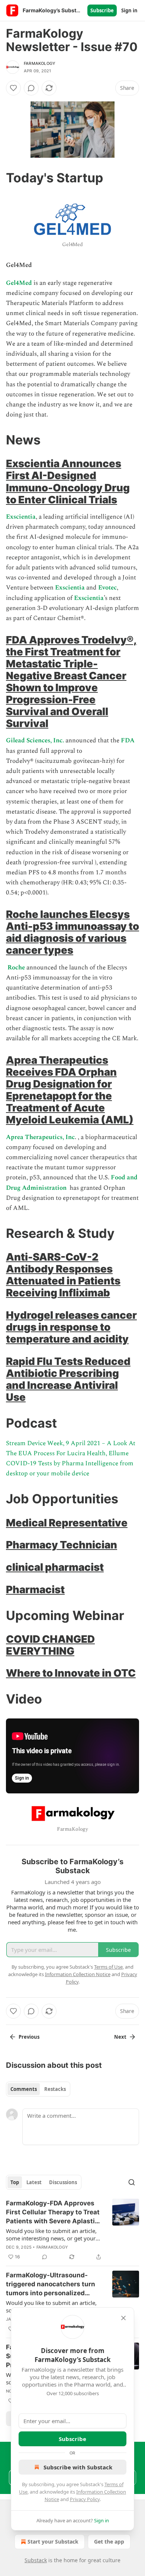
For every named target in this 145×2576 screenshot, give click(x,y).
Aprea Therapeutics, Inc (40, 1137)
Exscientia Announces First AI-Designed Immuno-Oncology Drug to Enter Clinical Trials (68, 481)
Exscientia (21, 517)
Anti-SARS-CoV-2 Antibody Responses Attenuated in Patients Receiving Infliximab (63, 1275)
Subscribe (102, 10)
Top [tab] (15, 2182)
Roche (17, 968)
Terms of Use (108, 1967)
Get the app (109, 2542)
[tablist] (38, 2089)
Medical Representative (67, 1523)
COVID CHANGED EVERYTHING (50, 1645)
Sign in (129, 10)
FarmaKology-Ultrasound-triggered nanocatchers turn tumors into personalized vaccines (51, 2284)
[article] (72, 2230)
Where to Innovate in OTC (71, 1673)
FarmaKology (40, 63)
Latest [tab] (34, 2182)
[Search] (132, 2182)
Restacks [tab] (55, 2089)
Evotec (107, 588)
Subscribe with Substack (78, 2467)
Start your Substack (53, 2542)
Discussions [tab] (63, 2182)
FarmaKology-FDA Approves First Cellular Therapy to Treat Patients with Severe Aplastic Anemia (53, 2212)
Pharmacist (35, 1589)
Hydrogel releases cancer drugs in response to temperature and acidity (71, 1327)
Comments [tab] (24, 2089)
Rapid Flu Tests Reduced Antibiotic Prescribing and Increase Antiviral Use (68, 1379)
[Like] (13, 88)
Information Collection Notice (78, 1974)
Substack (36, 2560)
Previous (29, 2037)
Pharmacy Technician (62, 1545)
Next (120, 2037)
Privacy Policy (85, 2499)
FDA (128, 740)
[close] (123, 2318)
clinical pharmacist (55, 1567)
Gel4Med (20, 283)
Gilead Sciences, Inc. (36, 740)
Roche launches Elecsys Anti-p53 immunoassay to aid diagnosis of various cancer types (72, 932)
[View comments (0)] (31, 88)
